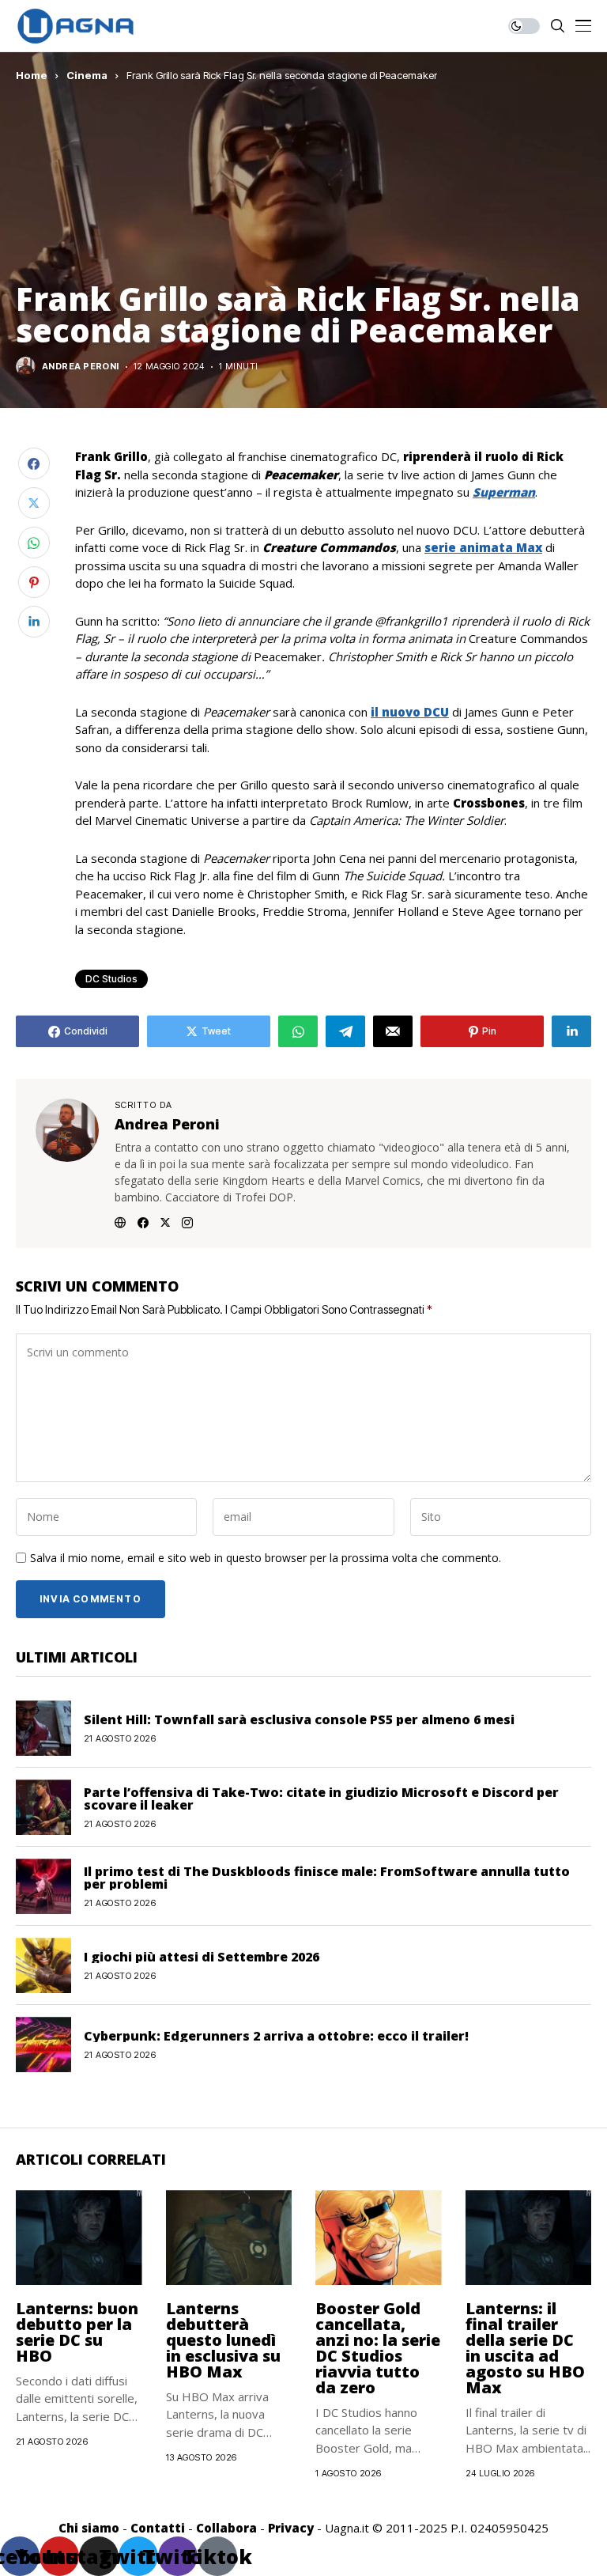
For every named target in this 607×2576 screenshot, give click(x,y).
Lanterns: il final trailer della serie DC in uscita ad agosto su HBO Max (525, 2348)
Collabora (226, 2528)
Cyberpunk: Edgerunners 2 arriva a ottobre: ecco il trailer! (276, 2036)
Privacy (291, 2528)
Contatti (158, 2528)
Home (32, 75)
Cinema (87, 75)
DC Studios (111, 979)
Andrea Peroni (81, 367)
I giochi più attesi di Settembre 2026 (202, 1957)
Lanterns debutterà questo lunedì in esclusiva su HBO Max (223, 2340)
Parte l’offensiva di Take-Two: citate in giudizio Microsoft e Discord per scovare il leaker (321, 1799)
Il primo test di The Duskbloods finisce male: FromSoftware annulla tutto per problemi (327, 1878)
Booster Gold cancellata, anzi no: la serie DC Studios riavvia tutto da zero (378, 2348)
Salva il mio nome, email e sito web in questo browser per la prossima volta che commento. (266, 1558)
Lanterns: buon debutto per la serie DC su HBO (77, 2332)
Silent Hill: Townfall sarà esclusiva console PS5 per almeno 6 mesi (299, 1719)
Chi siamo (89, 2528)
